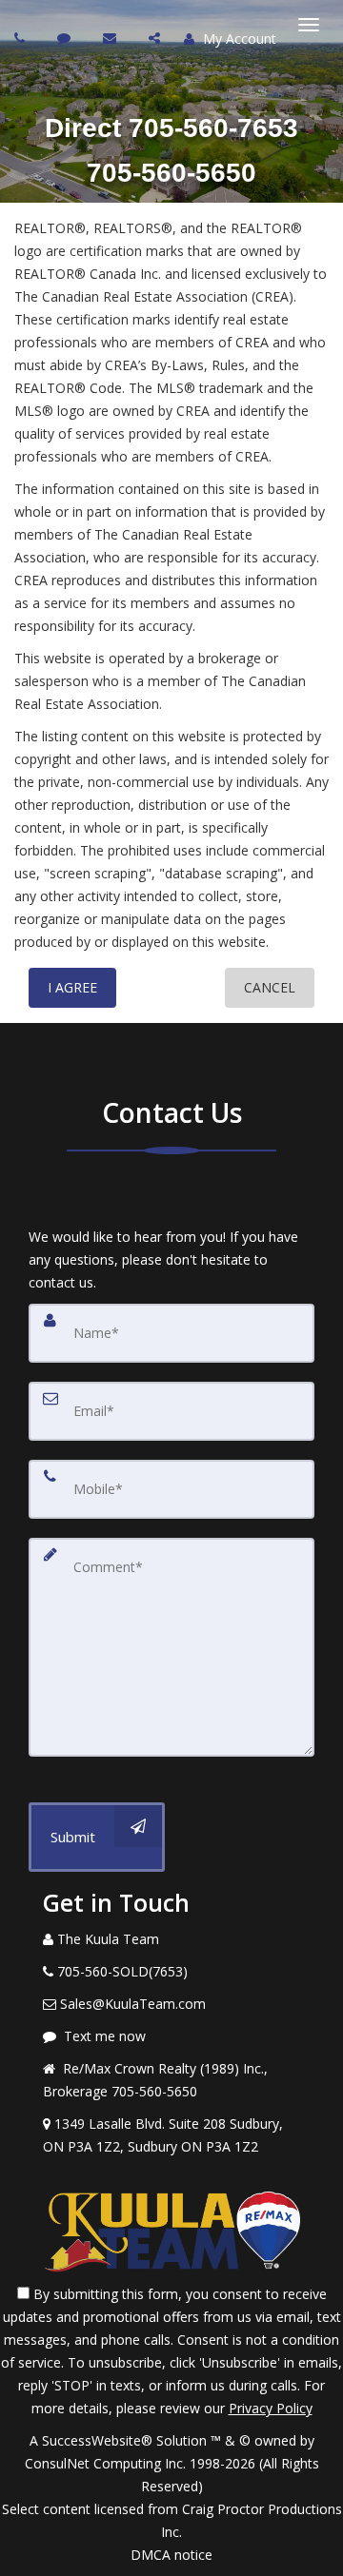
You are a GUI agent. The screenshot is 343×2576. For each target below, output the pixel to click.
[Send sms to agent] (66, 38)
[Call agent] (22, 38)
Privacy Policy (271, 2408)
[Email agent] (112, 38)
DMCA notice (171, 2555)
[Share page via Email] (157, 38)
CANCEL (270, 987)
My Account (238, 39)
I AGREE (72, 987)
